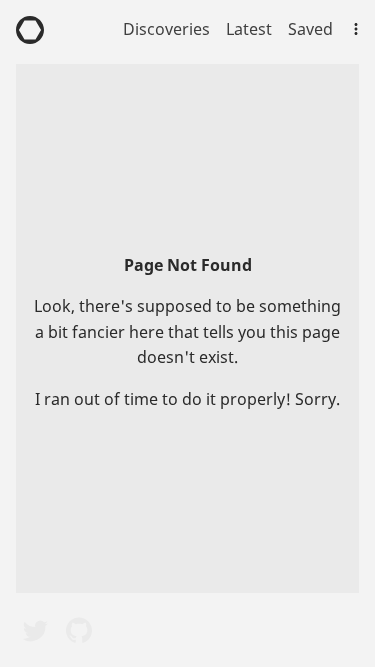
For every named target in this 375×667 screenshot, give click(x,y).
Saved (310, 29)
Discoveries (166, 29)
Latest (249, 29)
